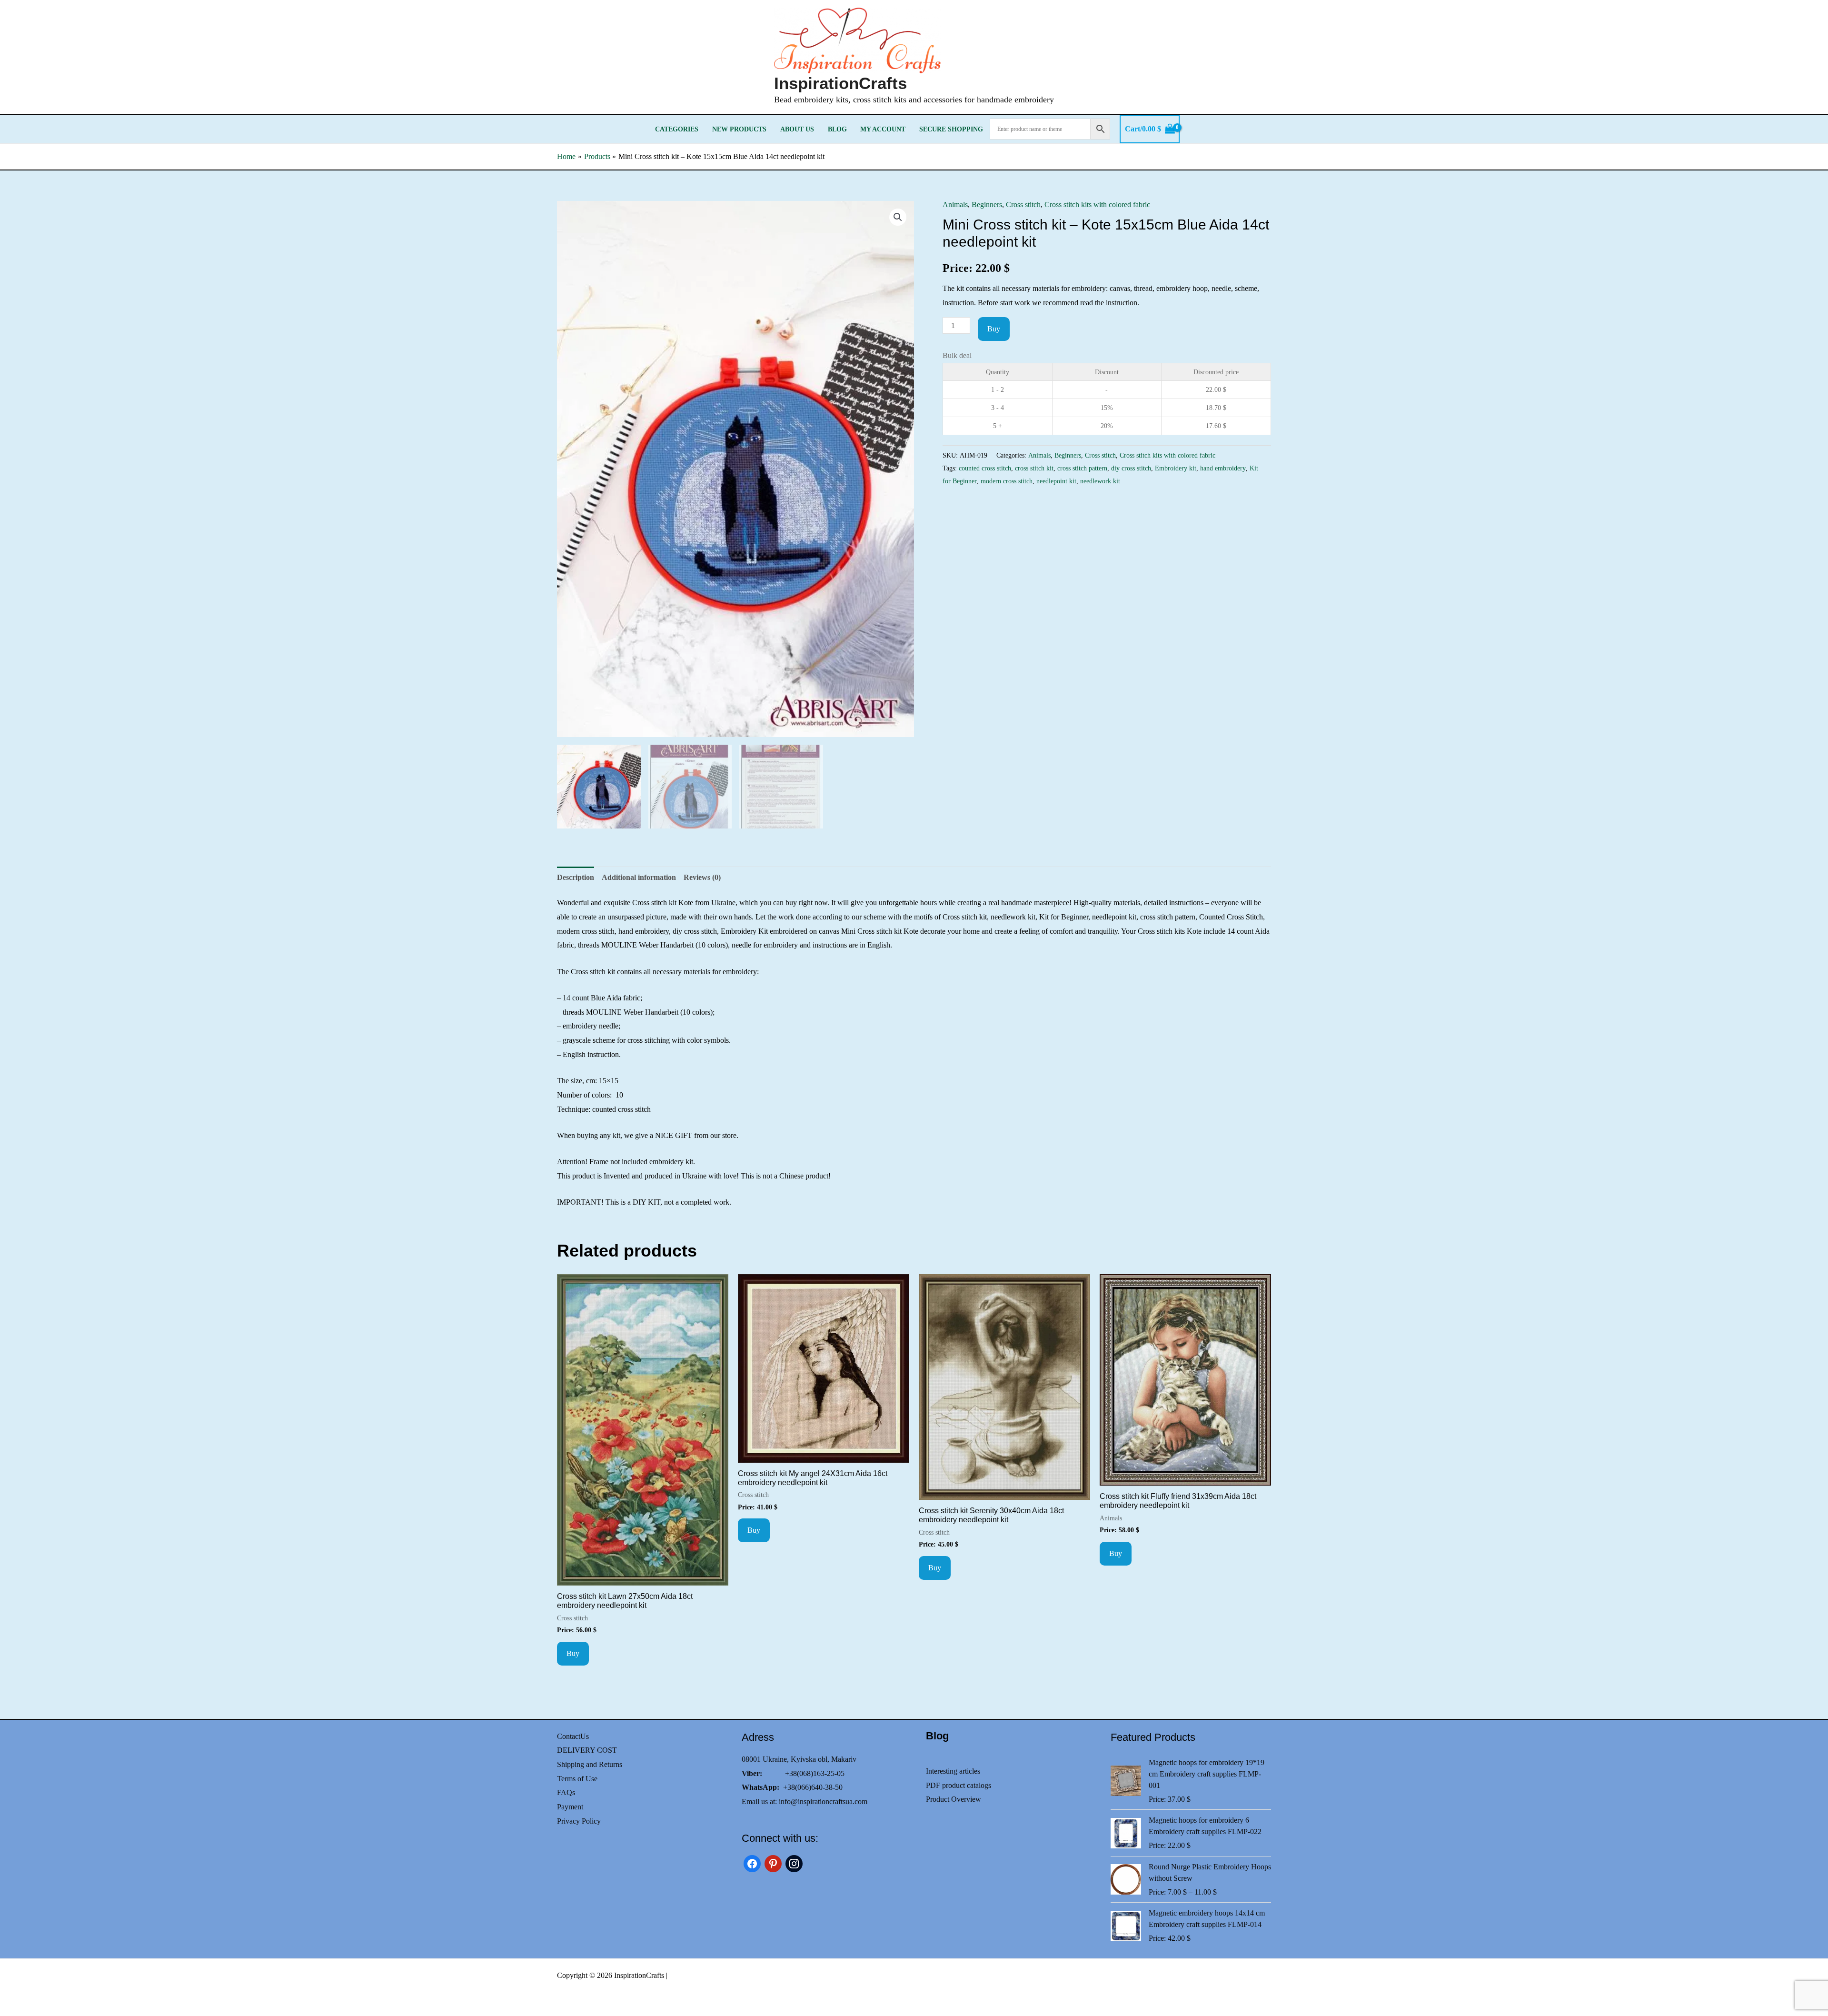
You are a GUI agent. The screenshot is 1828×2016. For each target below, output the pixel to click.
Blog (837, 129)
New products (739, 129)
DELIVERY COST (587, 1750)
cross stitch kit (1034, 468)
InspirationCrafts (840, 83)
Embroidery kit (1176, 468)
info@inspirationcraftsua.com (823, 1801)
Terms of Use (577, 1779)
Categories (677, 129)
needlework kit (1100, 481)
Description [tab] (576, 877)
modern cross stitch (1007, 481)
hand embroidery (1223, 468)
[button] (898, 217)
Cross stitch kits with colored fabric (1097, 205)
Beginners (987, 205)
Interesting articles (953, 1771)
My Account (883, 129)
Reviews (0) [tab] (702, 877)
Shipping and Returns (590, 1764)
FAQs (566, 1792)
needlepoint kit (1056, 481)
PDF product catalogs (959, 1785)
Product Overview (954, 1799)
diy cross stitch (1131, 468)
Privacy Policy (579, 1821)
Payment (570, 1807)
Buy (994, 329)
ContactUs (573, 1736)
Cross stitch (1023, 205)
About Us (797, 129)
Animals (955, 205)
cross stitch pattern (1082, 468)
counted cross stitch (985, 468)
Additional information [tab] (639, 877)
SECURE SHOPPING (951, 129)
